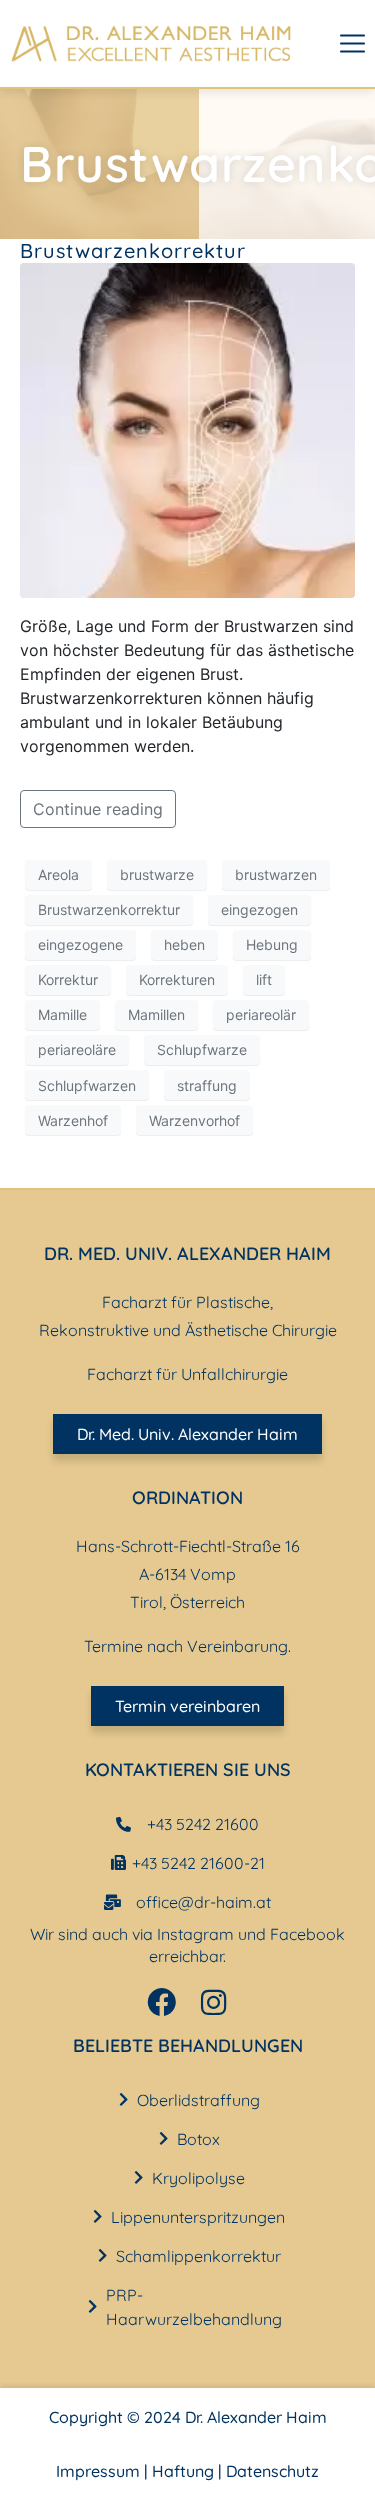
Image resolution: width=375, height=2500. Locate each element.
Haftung (183, 2471)
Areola (58, 874)
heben (184, 944)
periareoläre (77, 1049)
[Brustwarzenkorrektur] (187, 429)
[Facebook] (161, 2002)
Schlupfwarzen (87, 1085)
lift (264, 979)
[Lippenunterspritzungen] (97, 2216)
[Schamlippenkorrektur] (102, 2255)
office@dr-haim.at (203, 1902)
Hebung (272, 944)
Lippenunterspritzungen (198, 2217)
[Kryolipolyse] (138, 2177)
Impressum (98, 2471)
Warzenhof (73, 1120)
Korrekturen (177, 979)
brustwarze (157, 874)
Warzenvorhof (194, 1120)
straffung (207, 1085)
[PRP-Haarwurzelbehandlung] (92, 2306)
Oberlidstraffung (198, 2100)
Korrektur (68, 979)
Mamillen (156, 1014)
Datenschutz (272, 2471)
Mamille (62, 1014)
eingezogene (80, 944)
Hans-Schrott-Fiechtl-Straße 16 (188, 1546)
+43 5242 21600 (203, 1824)
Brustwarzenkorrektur (133, 250)
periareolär (261, 1014)
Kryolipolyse (198, 2178)
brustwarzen (276, 874)
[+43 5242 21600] (123, 1824)
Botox (198, 2139)
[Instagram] (213, 2002)
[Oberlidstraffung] (123, 2099)
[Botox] (163, 2138)
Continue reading (98, 809)
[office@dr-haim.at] (112, 1902)
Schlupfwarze (202, 1049)
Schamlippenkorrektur (198, 2256)
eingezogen (259, 909)
